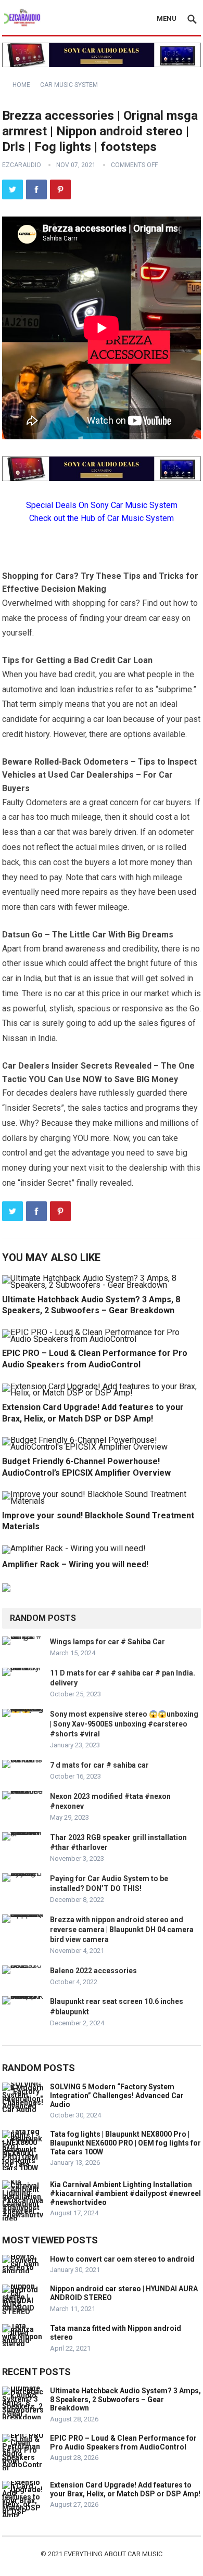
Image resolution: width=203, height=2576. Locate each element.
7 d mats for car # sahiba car (99, 1765)
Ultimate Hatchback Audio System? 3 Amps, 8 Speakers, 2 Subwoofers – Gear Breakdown (125, 2400)
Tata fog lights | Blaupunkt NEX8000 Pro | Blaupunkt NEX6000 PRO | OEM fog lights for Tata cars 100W (125, 2143)
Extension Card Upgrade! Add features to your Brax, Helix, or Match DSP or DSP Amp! (125, 2489)
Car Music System (69, 85)
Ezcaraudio (22, 165)
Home (21, 85)
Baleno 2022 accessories (93, 1971)
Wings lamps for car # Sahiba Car (107, 1642)
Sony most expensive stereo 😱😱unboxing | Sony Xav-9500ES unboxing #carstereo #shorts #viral (124, 1724)
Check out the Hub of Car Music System (102, 518)
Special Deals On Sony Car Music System (102, 505)
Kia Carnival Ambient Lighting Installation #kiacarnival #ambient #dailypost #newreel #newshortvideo (125, 2193)
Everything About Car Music (113, 2554)
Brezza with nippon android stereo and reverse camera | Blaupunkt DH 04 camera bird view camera (122, 1930)
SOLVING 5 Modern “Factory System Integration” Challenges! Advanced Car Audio (117, 2096)
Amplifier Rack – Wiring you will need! (75, 1564)
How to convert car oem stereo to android (122, 2259)
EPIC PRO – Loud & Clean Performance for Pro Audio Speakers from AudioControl (123, 2442)
